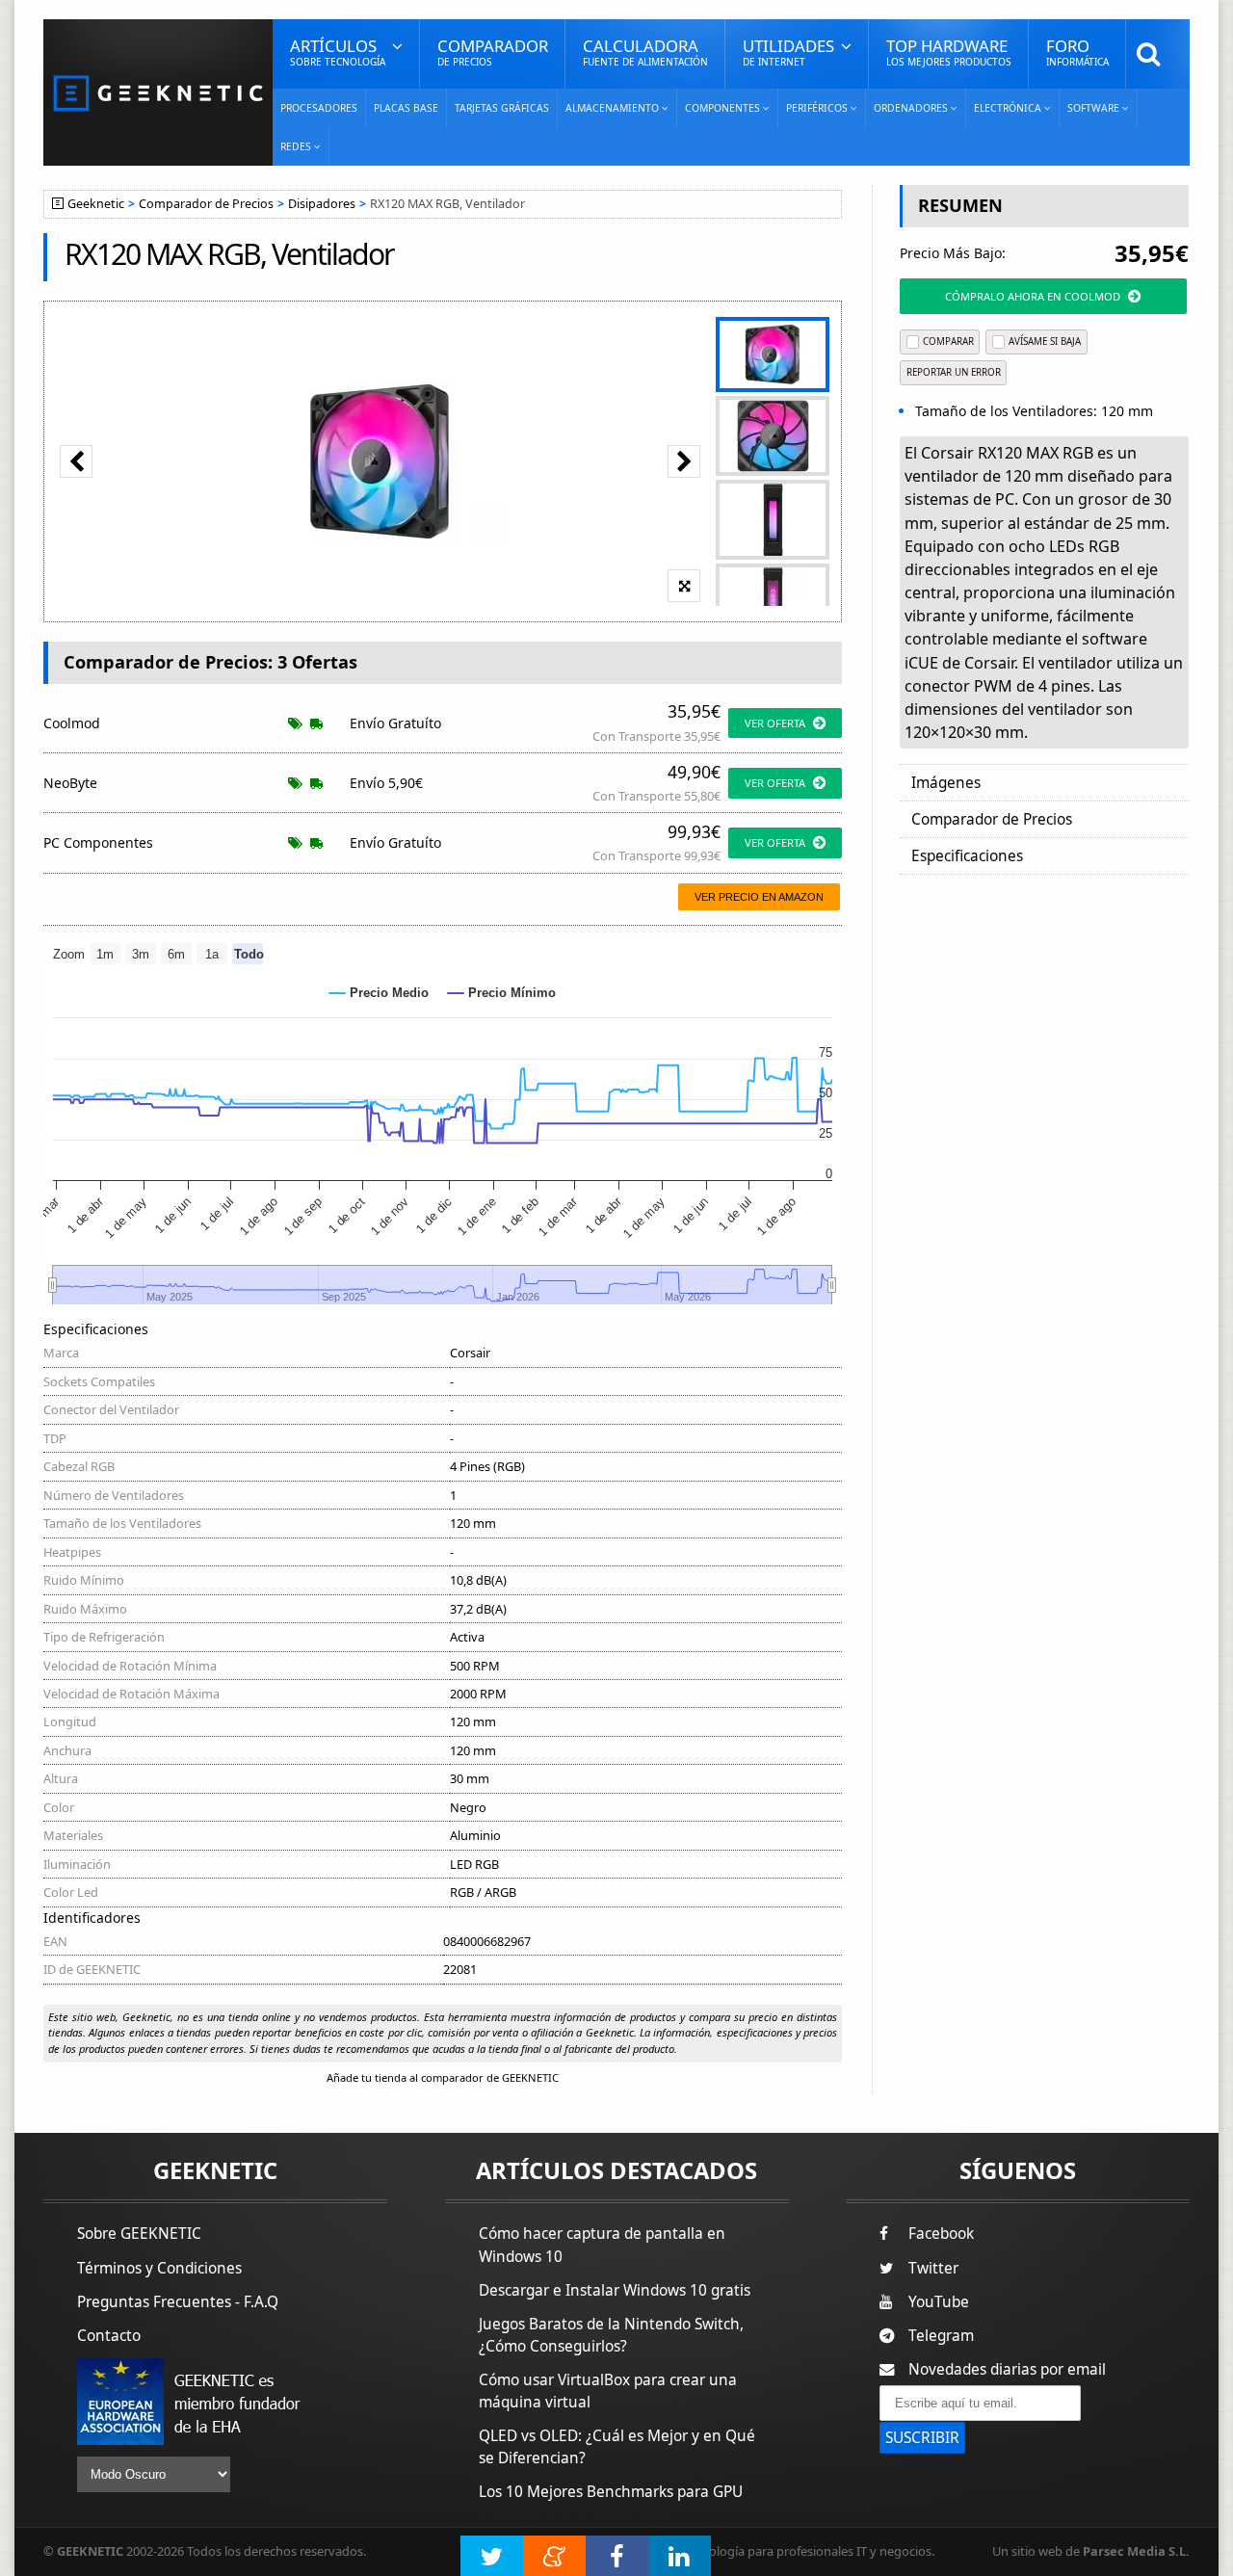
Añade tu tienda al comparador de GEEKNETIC (443, 2077)
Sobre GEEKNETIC (139, 2234)
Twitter (933, 2268)
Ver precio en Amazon (759, 897)
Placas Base (406, 108)
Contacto (109, 2336)
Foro (1077, 52)
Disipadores (322, 204)
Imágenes (946, 783)
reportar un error (954, 372)
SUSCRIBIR (922, 2438)
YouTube (939, 2302)
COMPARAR (948, 342)
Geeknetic (96, 204)
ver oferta (775, 723)
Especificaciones (967, 856)
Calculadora (645, 52)
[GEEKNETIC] (158, 92)
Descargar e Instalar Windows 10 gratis (615, 2290)
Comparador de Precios (206, 204)
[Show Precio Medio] (379, 993)
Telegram (941, 2336)
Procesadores (319, 108)
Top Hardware (949, 52)
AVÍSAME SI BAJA (1045, 342)
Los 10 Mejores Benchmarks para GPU (611, 2492)
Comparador (493, 52)
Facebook (941, 2234)
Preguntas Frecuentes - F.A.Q (178, 2302)
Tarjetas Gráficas (502, 108)
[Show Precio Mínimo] (502, 993)
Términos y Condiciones (159, 2268)
